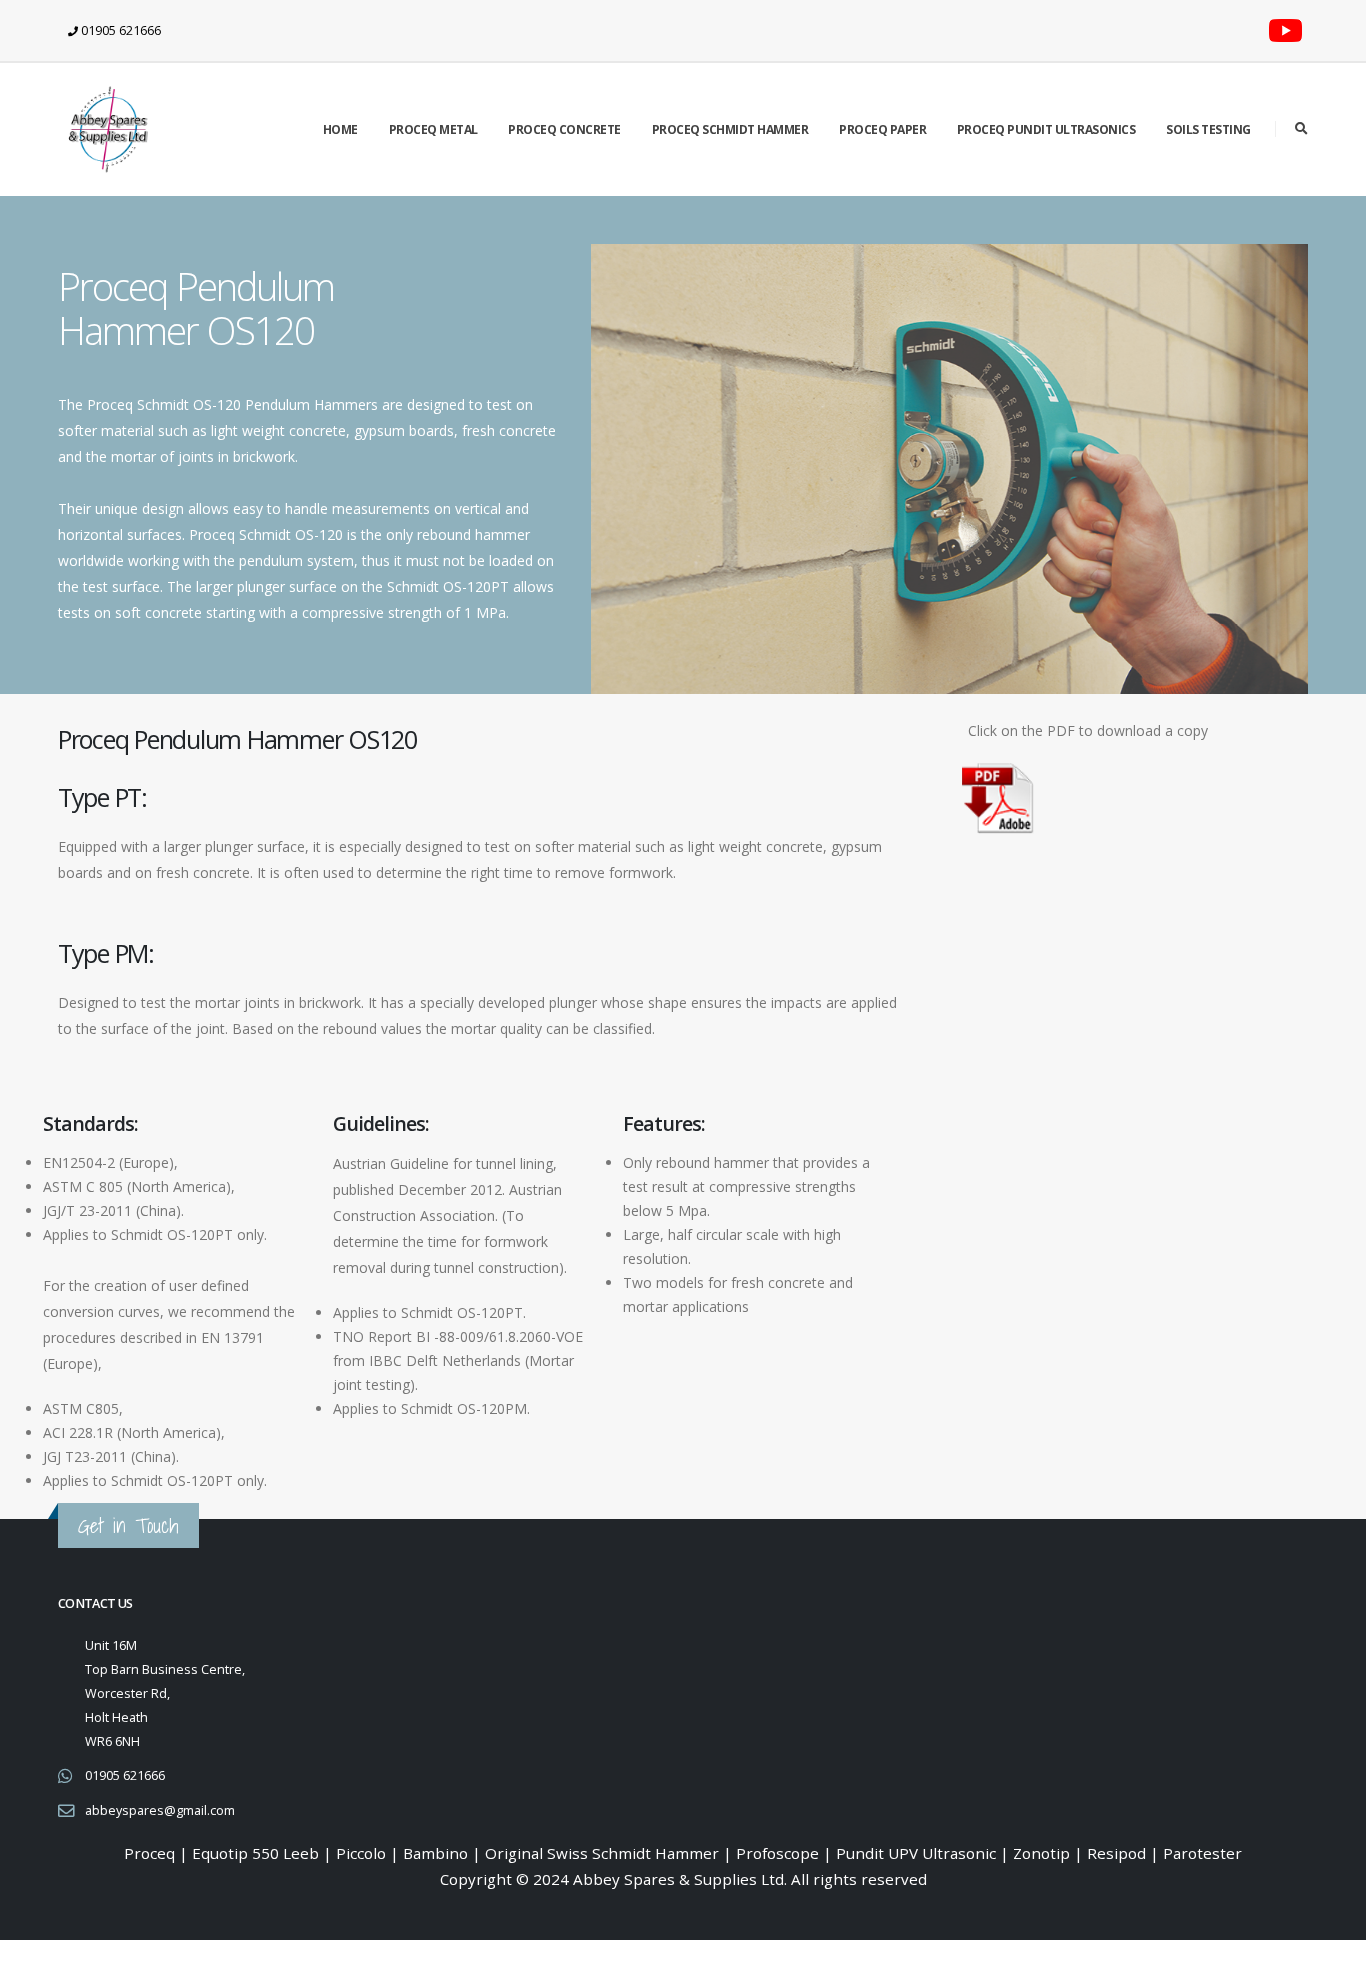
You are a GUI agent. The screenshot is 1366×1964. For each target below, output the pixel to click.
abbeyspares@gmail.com (160, 1810)
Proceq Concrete (564, 129)
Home (340, 129)
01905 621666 (125, 1775)
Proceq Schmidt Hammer (730, 129)
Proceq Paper (882, 129)
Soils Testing (1208, 129)
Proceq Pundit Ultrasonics (1046, 129)
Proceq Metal (433, 129)
